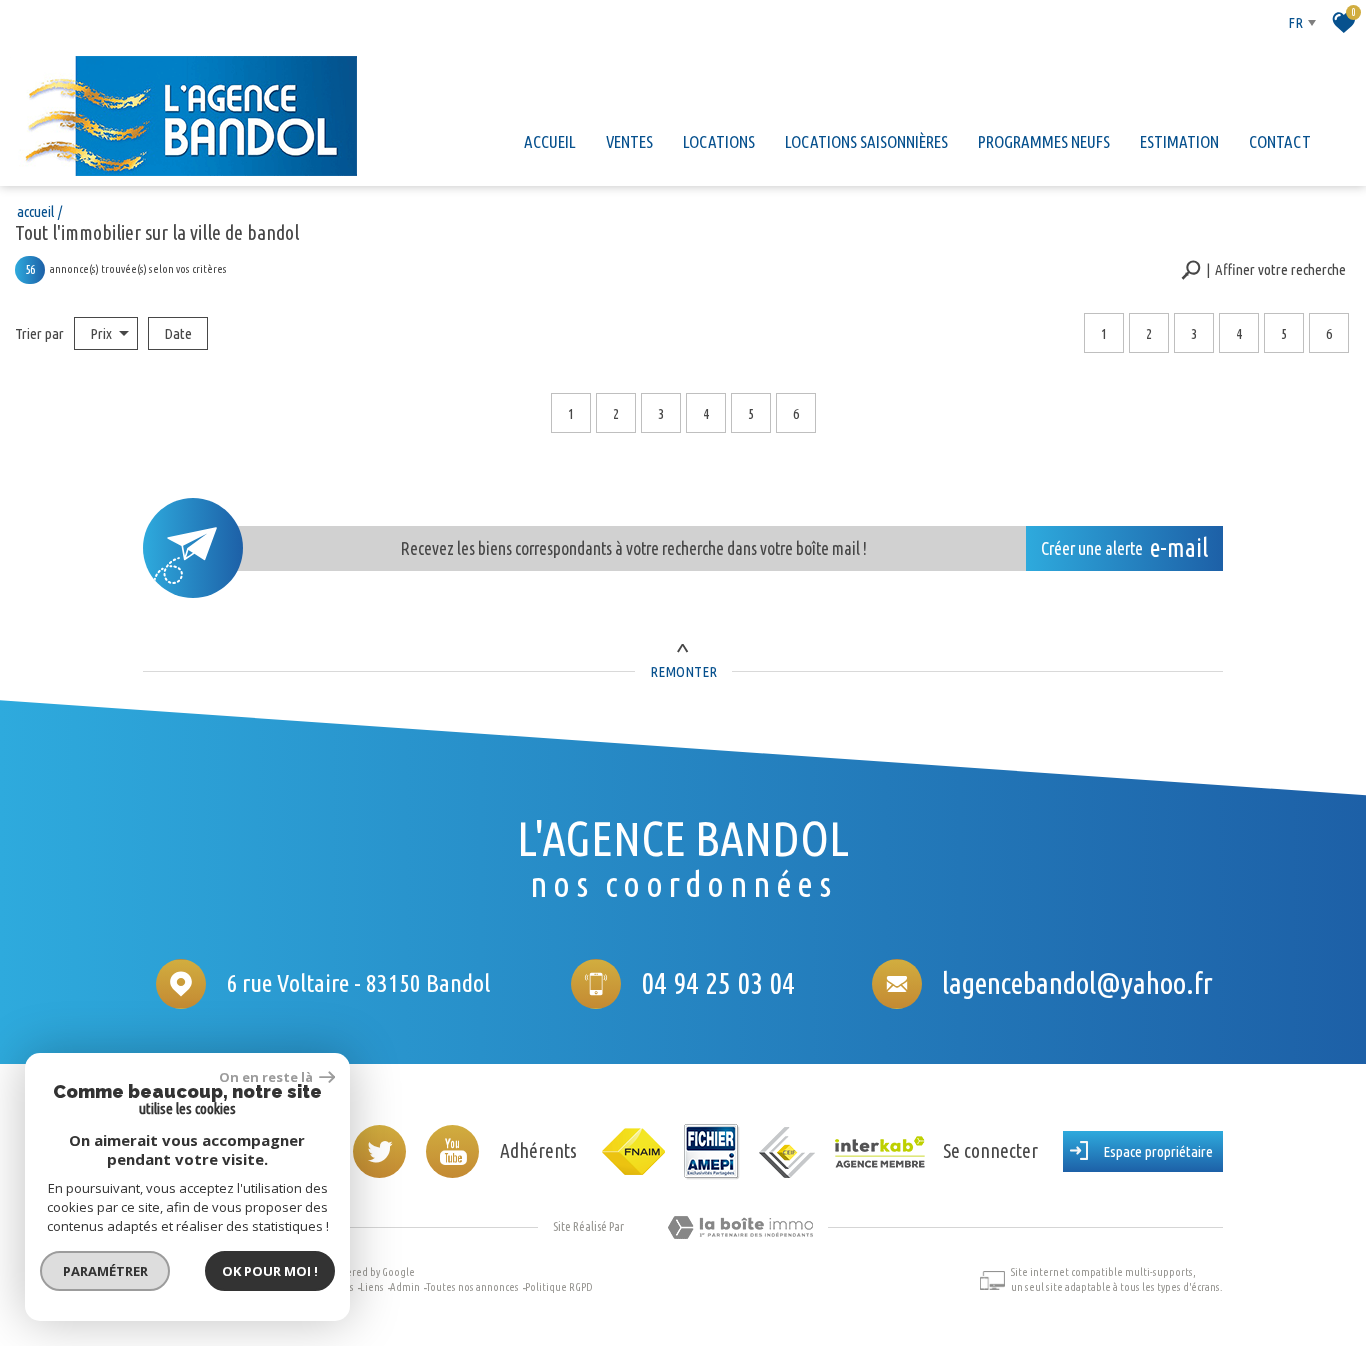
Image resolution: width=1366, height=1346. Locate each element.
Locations (719, 141)
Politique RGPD (559, 1287)
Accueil (550, 141)
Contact (1280, 141)
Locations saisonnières (866, 141)
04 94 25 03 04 (718, 983)
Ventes (629, 141)
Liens (372, 1287)
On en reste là (267, 1077)
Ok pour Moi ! (270, 1271)
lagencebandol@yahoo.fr (1077, 983)
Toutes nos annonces (472, 1287)
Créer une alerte (1125, 548)
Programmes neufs (1044, 141)
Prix (101, 333)
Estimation (1179, 141)
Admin (405, 1287)
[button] (1263, 269)
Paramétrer (105, 1271)
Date (178, 333)
